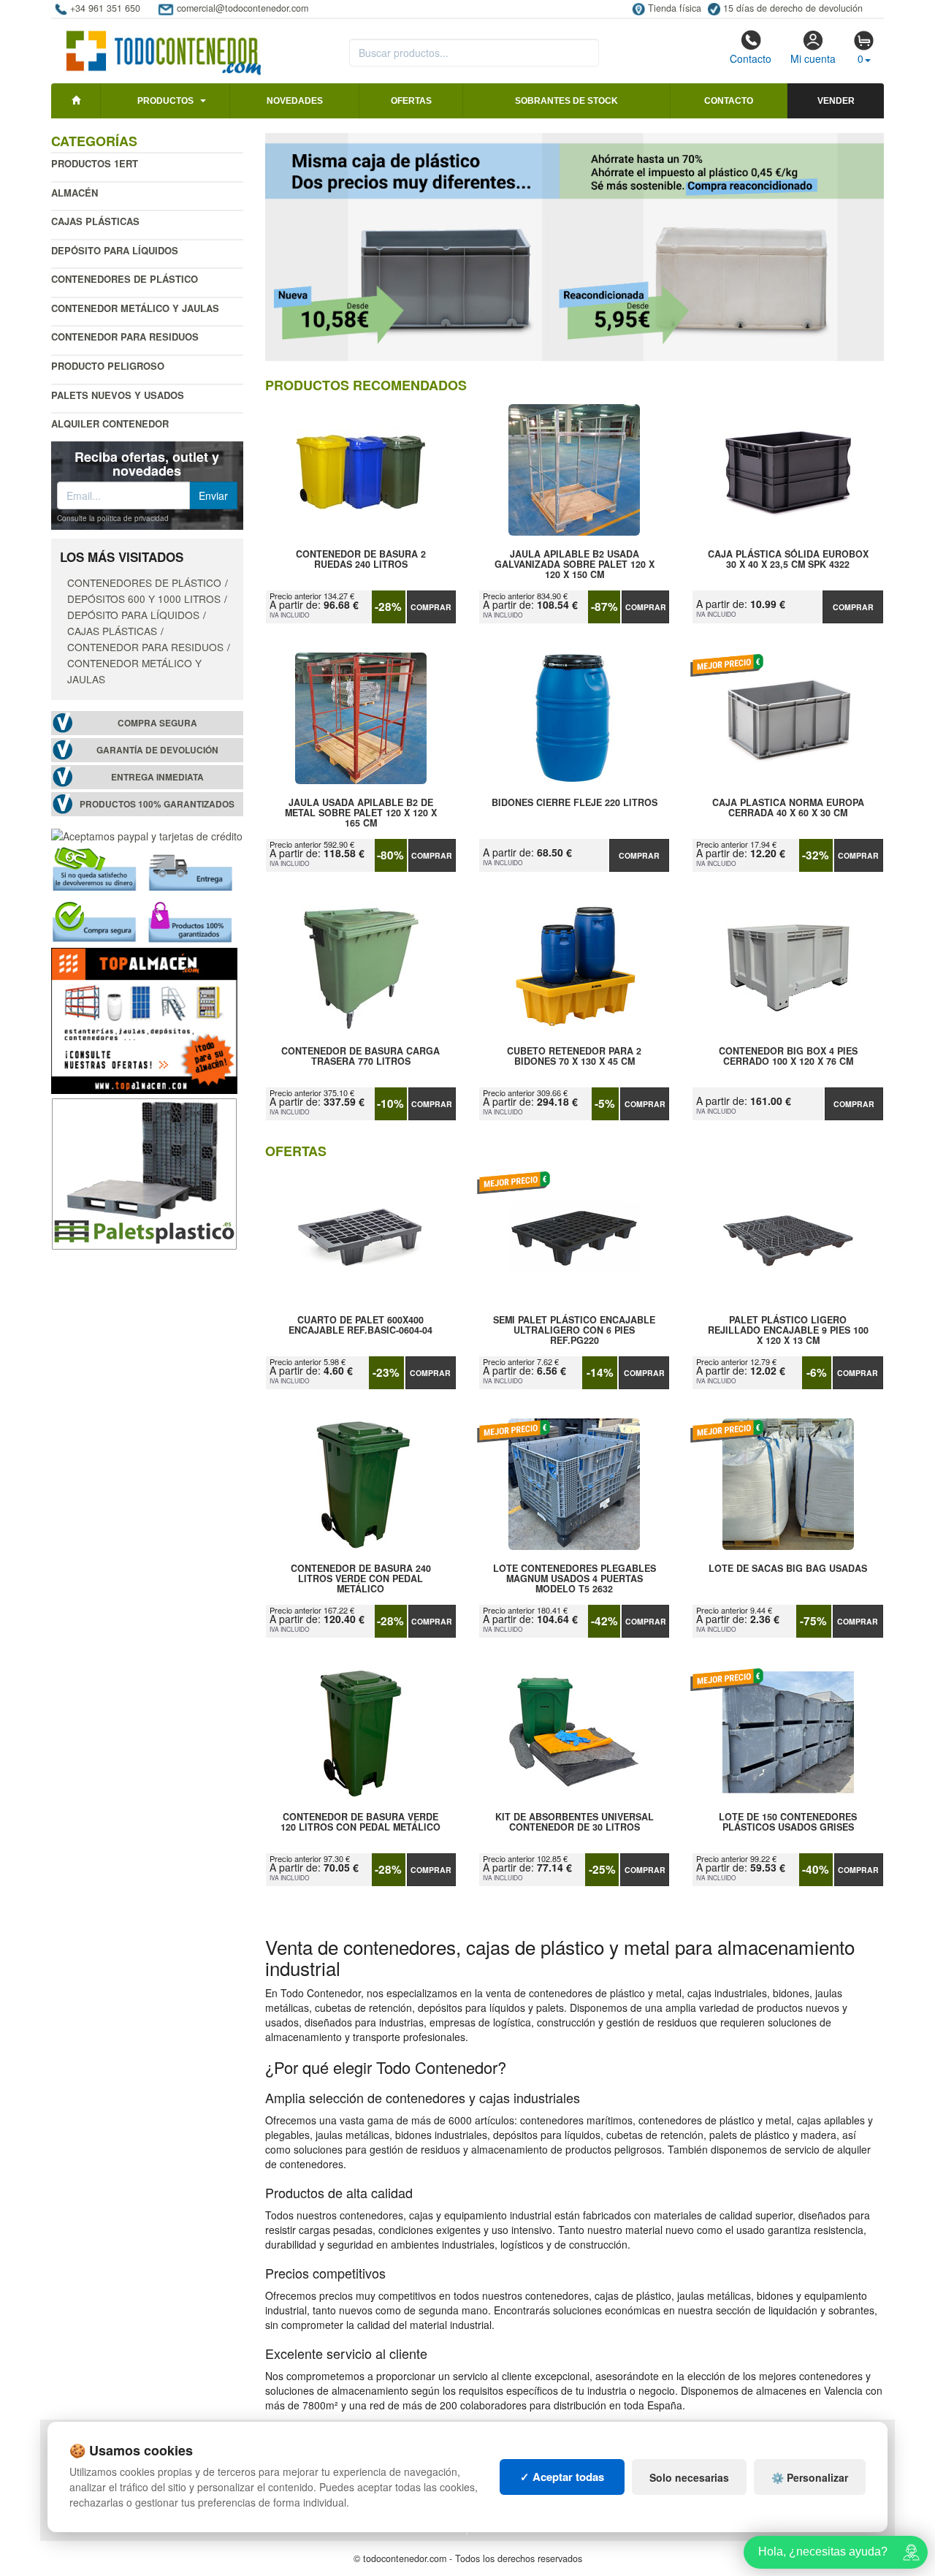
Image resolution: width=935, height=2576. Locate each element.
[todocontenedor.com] (164, 46)
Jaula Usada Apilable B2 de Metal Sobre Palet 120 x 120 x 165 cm (361, 813)
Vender (836, 101)
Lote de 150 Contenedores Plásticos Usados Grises (788, 1823)
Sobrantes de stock (566, 101)
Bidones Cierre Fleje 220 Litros (575, 803)
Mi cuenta (813, 58)
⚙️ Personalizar (810, 2477)
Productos (165, 101)
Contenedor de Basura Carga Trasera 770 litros (360, 1057)
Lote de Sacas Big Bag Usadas (788, 1569)
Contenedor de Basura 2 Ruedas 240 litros (361, 560)
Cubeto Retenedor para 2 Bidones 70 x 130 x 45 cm (574, 1057)
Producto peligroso (108, 366)
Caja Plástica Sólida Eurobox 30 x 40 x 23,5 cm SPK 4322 (788, 560)
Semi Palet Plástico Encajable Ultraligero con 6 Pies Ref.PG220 (574, 1330)
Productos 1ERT (95, 163)
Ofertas (411, 101)
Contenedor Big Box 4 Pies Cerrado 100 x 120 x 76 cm (788, 1057)
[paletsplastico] (144, 1172)
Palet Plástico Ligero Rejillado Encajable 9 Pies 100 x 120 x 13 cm (788, 1330)
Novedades (295, 101)
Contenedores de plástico (125, 279)
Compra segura (157, 723)
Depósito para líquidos (115, 250)
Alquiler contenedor (110, 423)
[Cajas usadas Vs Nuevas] (575, 247)
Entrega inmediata (157, 777)
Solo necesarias (689, 2477)
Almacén (75, 193)
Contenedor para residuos (125, 337)
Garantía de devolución (157, 750)
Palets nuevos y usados (118, 395)
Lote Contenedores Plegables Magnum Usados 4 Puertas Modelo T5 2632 (575, 1578)
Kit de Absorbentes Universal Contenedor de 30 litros (575, 1823)
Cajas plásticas (95, 221)
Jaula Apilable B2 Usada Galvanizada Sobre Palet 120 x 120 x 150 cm (575, 564)
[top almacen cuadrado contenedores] (144, 1019)
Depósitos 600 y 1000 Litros (144, 599)
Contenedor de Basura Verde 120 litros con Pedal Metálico (360, 1823)
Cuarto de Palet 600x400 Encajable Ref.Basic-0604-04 (360, 1326)
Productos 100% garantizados (157, 804)
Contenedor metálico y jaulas (135, 308)
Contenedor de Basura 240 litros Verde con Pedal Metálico (361, 1578)
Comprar (431, 607)
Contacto (751, 58)
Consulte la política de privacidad (113, 518)
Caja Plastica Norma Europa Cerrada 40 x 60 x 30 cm (788, 808)
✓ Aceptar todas (562, 2477)
